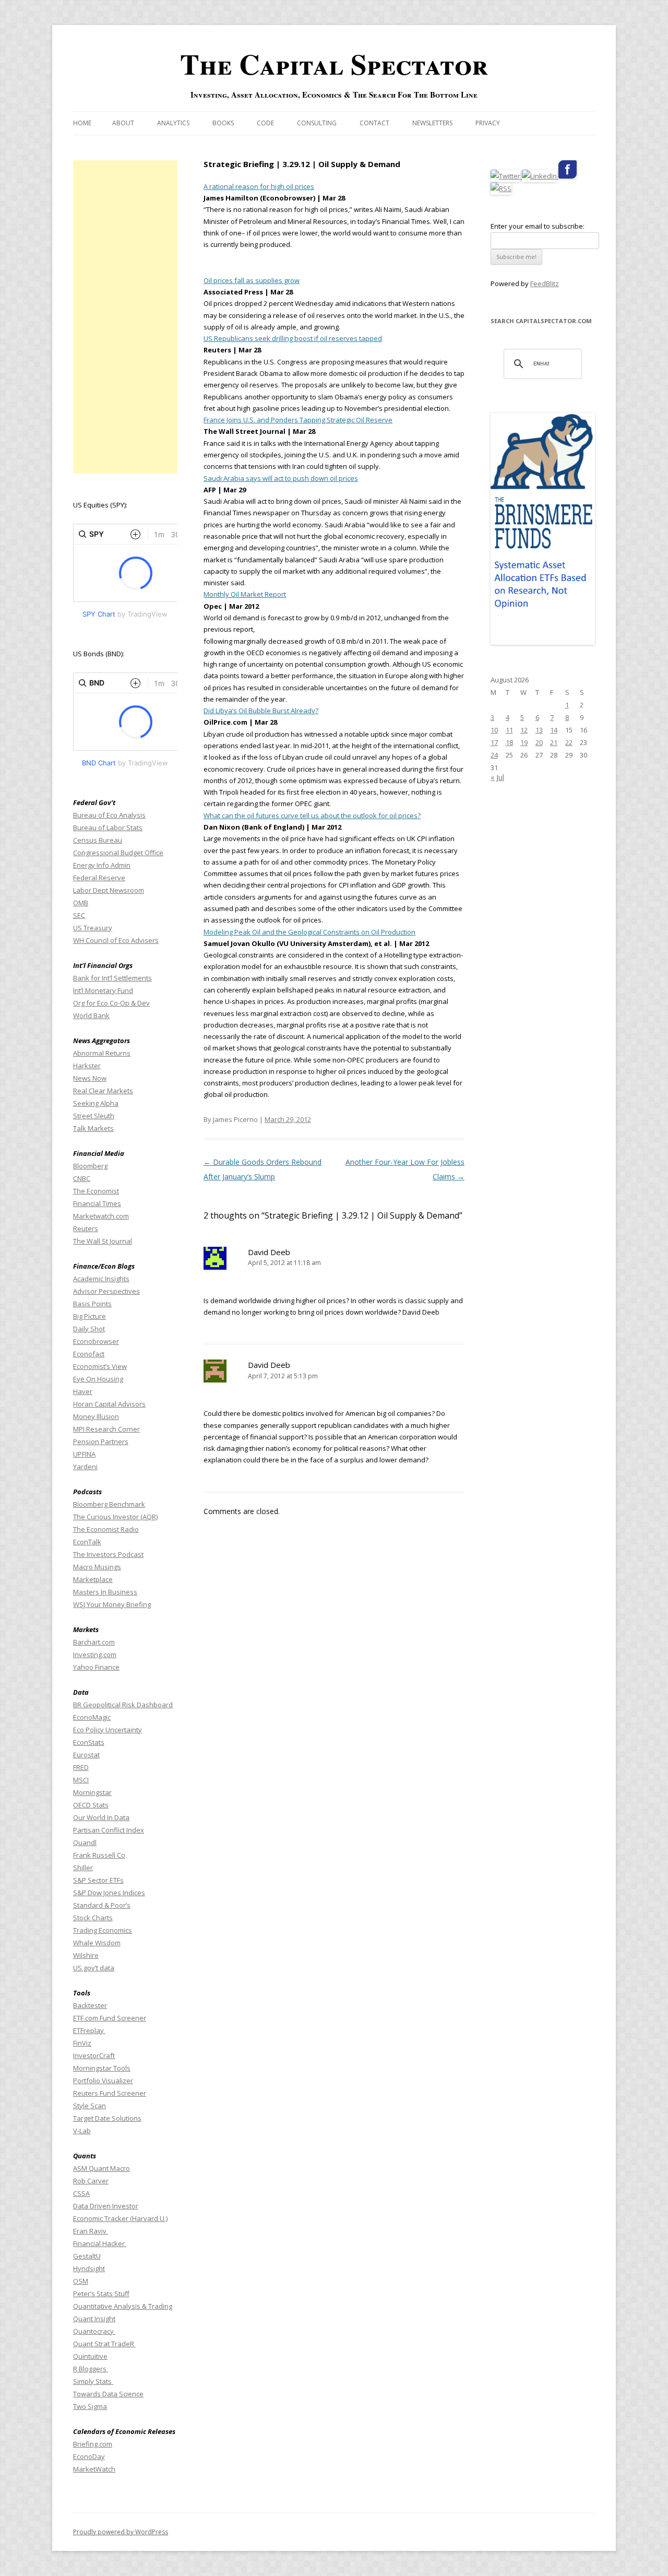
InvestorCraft (94, 2055)
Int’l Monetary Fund (103, 990)
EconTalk (87, 1542)
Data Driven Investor (106, 2206)
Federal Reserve (99, 878)
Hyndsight (89, 2268)
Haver (83, 1391)
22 (569, 742)
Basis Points (92, 1304)
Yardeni (85, 1467)
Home (82, 123)
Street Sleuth (94, 1116)
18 (509, 742)
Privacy (488, 123)
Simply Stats (93, 2381)
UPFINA (84, 1454)
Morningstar (92, 1792)
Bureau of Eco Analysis (109, 815)
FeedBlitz (545, 283)
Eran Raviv (91, 2231)
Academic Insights (101, 1279)
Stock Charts (93, 1918)
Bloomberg (90, 1166)
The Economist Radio (106, 1529)
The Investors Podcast (108, 1554)
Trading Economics (103, 1930)
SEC (79, 915)
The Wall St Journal (103, 1241)
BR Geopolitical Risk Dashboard (123, 1705)
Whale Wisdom (97, 1943)
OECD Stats (91, 1805)
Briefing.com (93, 2444)
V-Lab (82, 2131)
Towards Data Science (108, 2394)
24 (494, 755)
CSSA (81, 2193)
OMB (81, 903)
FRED (81, 1767)
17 (494, 742)
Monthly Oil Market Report (245, 594)
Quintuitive (90, 2356)
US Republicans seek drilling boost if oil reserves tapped (293, 338)
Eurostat (86, 1755)
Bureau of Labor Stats (108, 828)
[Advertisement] (125, 317)
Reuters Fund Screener (110, 2093)
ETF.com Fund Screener (110, 2018)
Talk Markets (93, 1128)
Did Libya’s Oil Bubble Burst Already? (261, 711)
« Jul (497, 777)
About (123, 123)
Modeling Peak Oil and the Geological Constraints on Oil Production (309, 932)
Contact (374, 123)
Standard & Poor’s (102, 1905)
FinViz (82, 2043)
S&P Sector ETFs (98, 1880)
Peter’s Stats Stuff (101, 2294)
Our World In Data (101, 1817)
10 (494, 730)
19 (524, 742)
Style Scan (90, 2106)
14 (554, 730)
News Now (90, 1078)
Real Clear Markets (103, 1091)
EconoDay (89, 2456)
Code (265, 123)
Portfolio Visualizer (103, 2081)
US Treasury (93, 928)
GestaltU (87, 2256)
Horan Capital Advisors (109, 1404)
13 (539, 730)
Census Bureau (98, 840)
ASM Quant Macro (102, 2168)
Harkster (87, 1066)
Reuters (86, 1228)
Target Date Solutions (107, 2118)
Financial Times (97, 1203)
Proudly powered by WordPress (121, 2532)
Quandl (85, 1842)
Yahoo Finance (96, 1667)
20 (539, 742)
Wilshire (86, 1955)
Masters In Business (105, 1592)
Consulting (317, 123)
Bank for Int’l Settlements (112, 978)
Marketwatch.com (101, 1216)
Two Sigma (90, 2406)
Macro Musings (97, 1567)
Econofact (89, 1354)
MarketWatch (94, 2469)
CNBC (82, 1178)
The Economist (96, 1191)
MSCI (81, 1780)
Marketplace (93, 1579)
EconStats (89, 1742)
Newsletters (432, 123)
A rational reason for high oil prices (259, 186)
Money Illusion (96, 1416)
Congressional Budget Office (118, 853)
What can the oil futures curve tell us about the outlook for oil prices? (312, 816)
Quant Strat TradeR (104, 2344)
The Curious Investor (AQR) (115, 1517)
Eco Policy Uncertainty (108, 1730)
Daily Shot (89, 1329)
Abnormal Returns (102, 1053)
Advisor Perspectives (106, 1291)
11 (509, 730)
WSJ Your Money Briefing (112, 1604)
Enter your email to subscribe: (538, 226)
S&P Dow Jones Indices (109, 1893)
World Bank (91, 1015)
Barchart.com (94, 1642)
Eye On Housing (98, 1379)
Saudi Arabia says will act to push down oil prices (281, 478)
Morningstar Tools (102, 2068)
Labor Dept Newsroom (109, 890)
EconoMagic (92, 1717)
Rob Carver (91, 2181)
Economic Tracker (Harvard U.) (120, 2218)
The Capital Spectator (334, 64)
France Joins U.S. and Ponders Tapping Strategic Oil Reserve (298, 420)
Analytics (173, 123)
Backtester (90, 2005)
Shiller (83, 1868)
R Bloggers (91, 2369)
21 (554, 742)
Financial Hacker (100, 2243)
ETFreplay (89, 2030)
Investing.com (95, 1655)
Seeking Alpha (96, 1103)
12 (524, 730)
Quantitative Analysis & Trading (123, 2306)
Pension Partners (101, 1441)
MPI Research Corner (106, 1429)
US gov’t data (94, 1968)
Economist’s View (100, 1366)
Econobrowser (96, 1341)
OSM (81, 2281)
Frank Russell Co (99, 1855)
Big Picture (90, 1316)
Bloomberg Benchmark (109, 1504)
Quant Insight (94, 2319)
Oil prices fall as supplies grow (252, 280)
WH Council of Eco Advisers (116, 940)
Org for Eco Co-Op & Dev (111, 1003)
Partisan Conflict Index (109, 1830)
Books (223, 123)
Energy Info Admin (102, 865)
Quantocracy (94, 2331)
